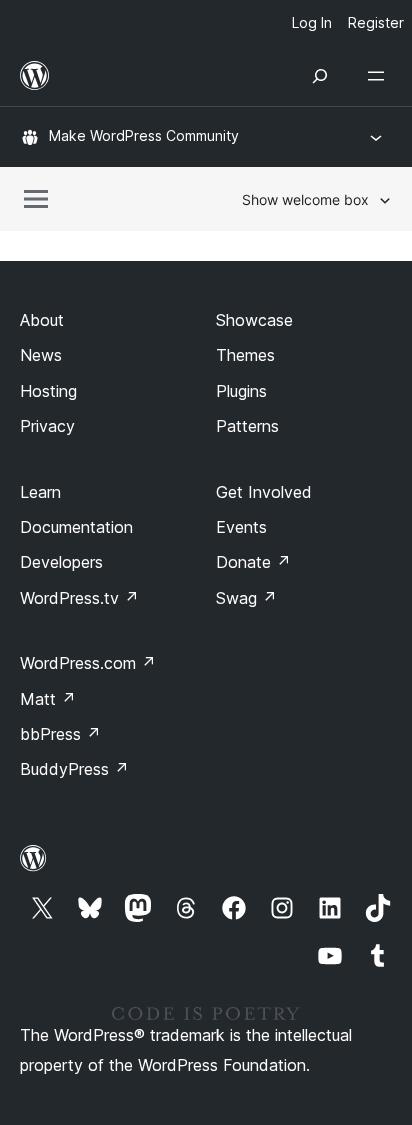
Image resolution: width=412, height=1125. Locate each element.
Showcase (254, 320)
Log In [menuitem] (312, 22)
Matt (48, 699)
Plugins (241, 391)
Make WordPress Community (144, 135)
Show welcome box (305, 199)
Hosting (48, 391)
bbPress (60, 734)
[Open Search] (320, 76)
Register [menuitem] (376, 22)
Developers (61, 562)
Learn (40, 492)
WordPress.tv (79, 598)
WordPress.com (88, 663)
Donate (253, 562)
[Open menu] (380, 76)
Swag (246, 598)
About (42, 320)
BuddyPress (74, 769)
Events (241, 527)
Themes (245, 355)
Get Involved (264, 492)
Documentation (76, 527)
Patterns (247, 426)
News (41, 355)
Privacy (47, 426)
